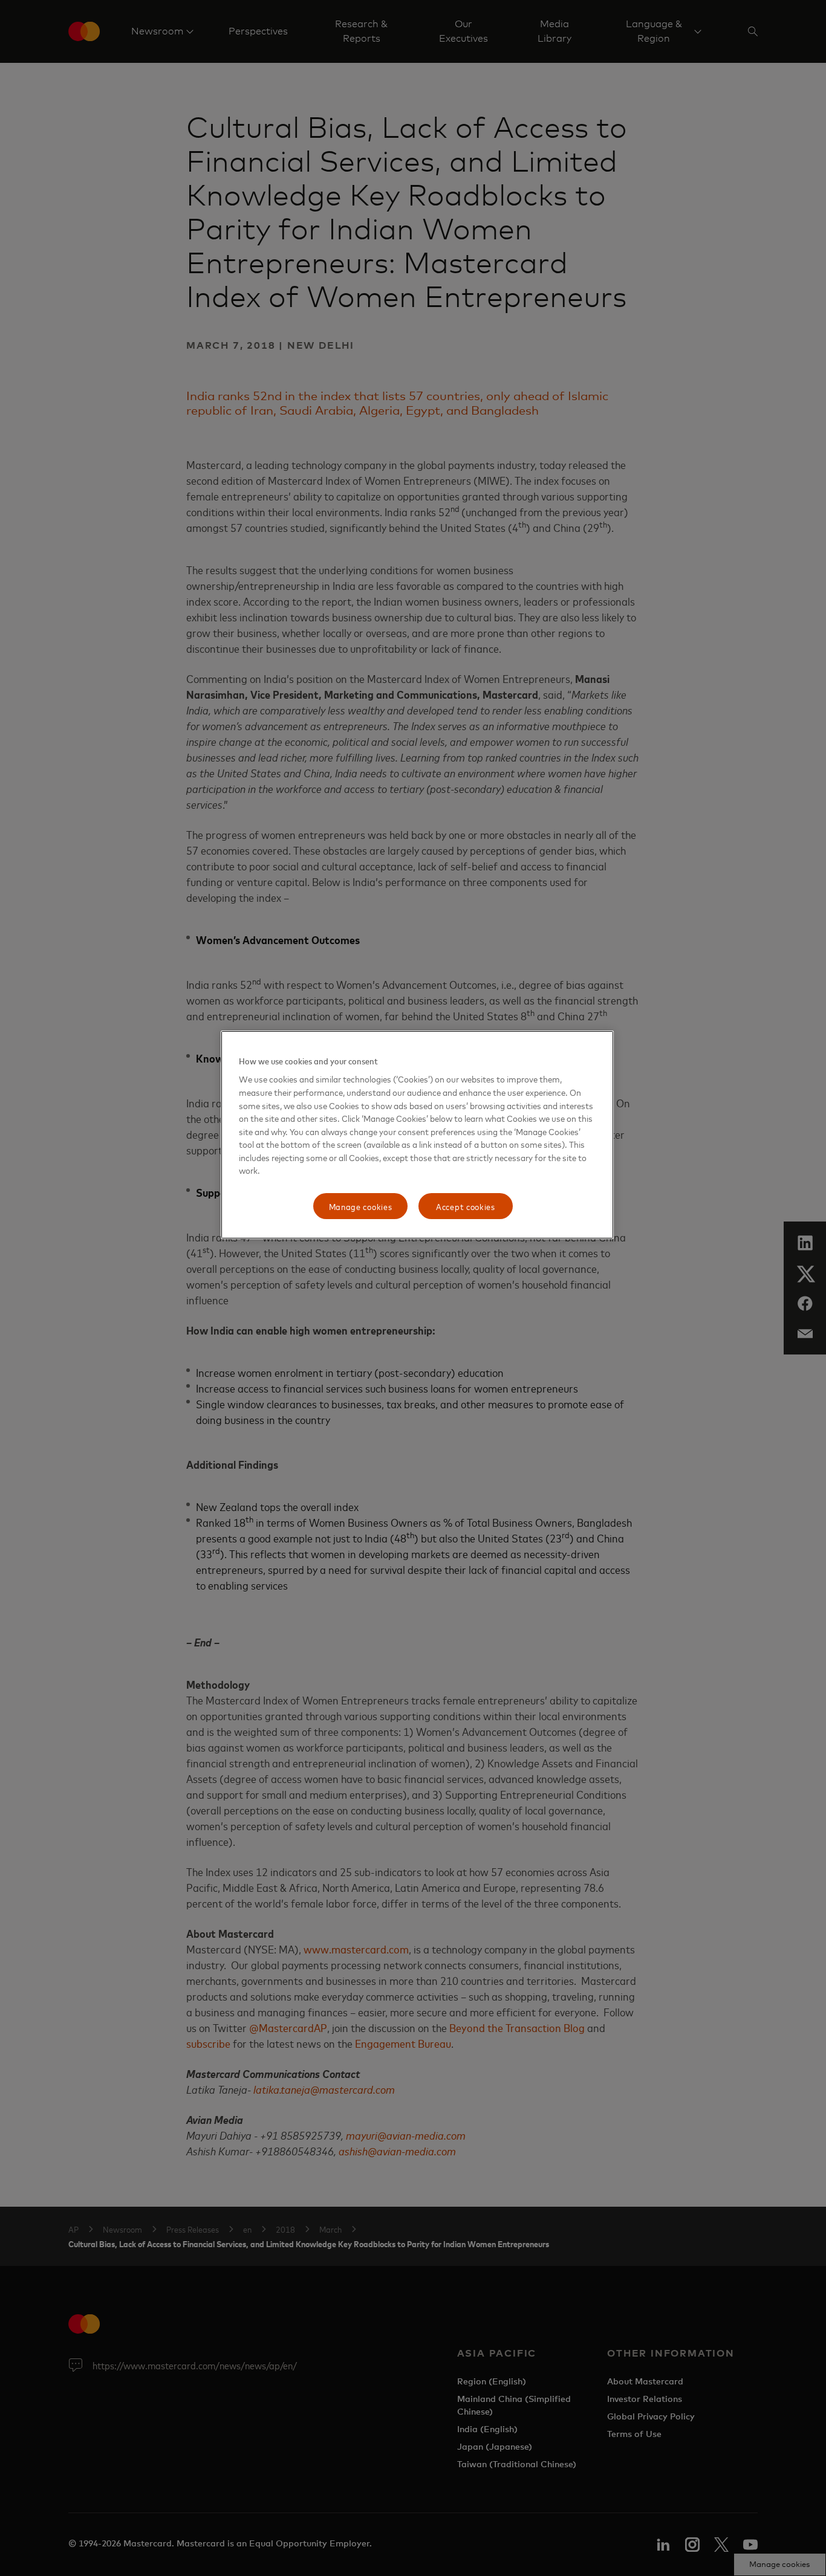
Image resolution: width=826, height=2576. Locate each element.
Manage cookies (361, 1206)
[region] (417, 1135)
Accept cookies (466, 1206)
